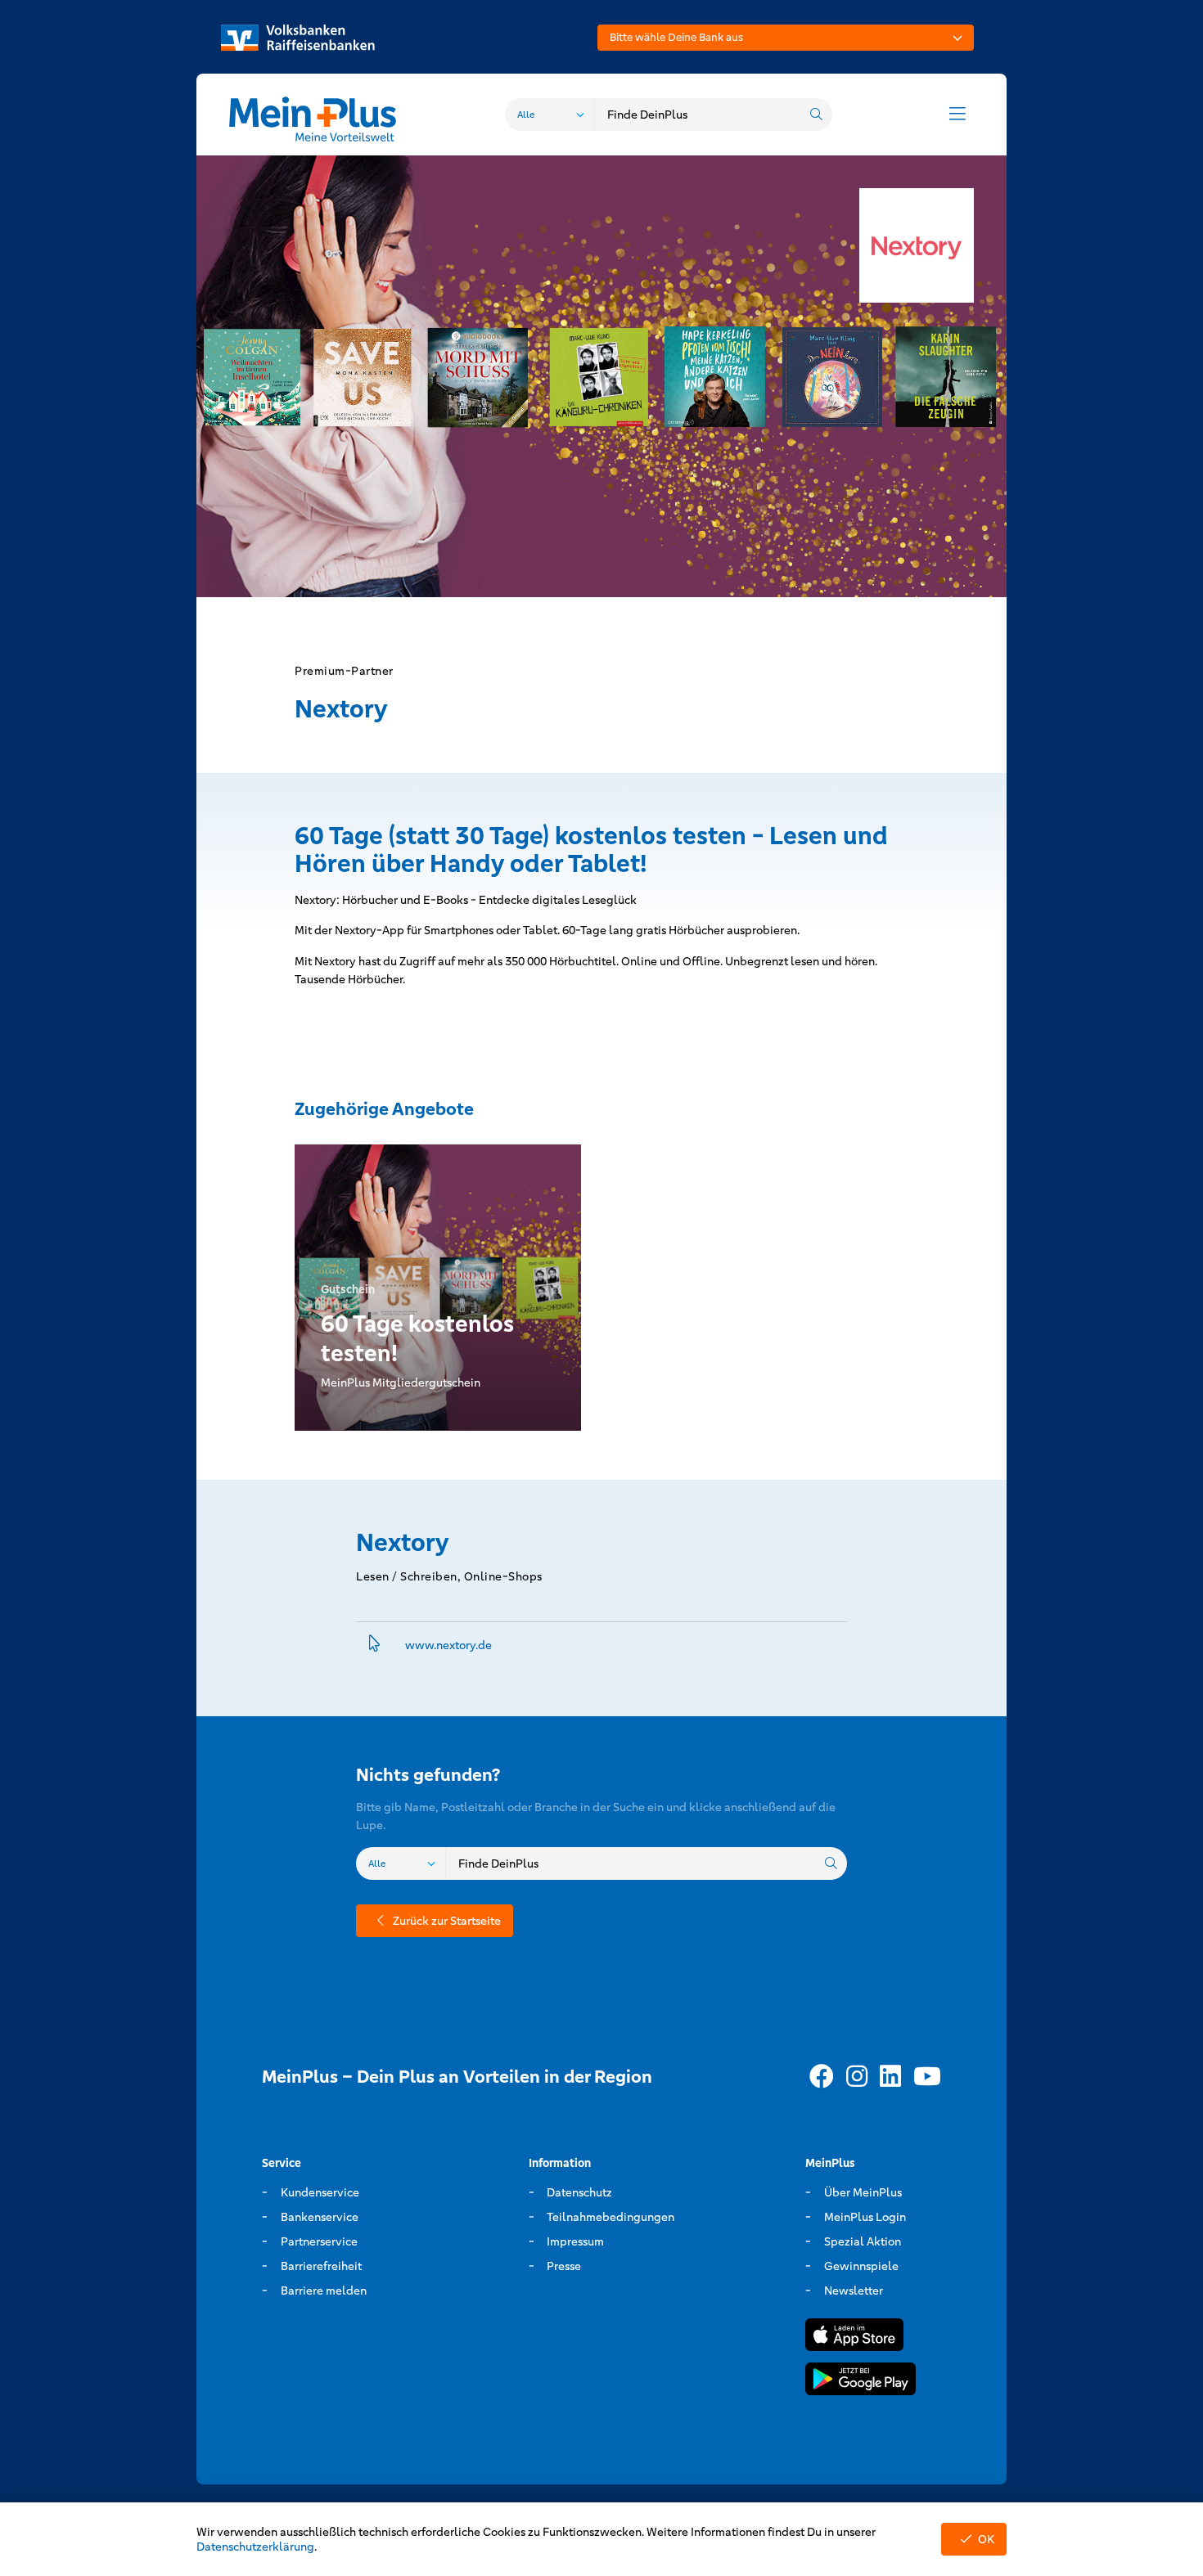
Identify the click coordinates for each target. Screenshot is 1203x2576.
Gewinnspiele (861, 2266)
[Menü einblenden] (957, 115)
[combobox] (786, 38)
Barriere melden (324, 2291)
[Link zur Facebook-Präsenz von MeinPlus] (822, 2077)
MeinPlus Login (865, 2217)
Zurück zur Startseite (447, 1921)
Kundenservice (320, 2192)
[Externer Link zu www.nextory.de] (374, 1645)
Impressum (575, 2241)
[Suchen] (816, 115)
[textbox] (786, 38)
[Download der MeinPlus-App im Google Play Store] (861, 2382)
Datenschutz (579, 2192)
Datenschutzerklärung (255, 2547)
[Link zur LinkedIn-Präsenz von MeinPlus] (890, 2077)
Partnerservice (319, 2241)
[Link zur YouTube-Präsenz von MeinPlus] (927, 2077)
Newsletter (854, 2291)
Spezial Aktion (863, 2241)
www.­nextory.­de (448, 1645)
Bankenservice (320, 2217)
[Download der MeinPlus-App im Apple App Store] (854, 2338)
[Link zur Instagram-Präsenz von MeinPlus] (857, 2077)
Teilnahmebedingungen (611, 2217)
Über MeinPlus (863, 2192)
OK (986, 2539)
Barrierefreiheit (321, 2266)
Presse (564, 2266)
